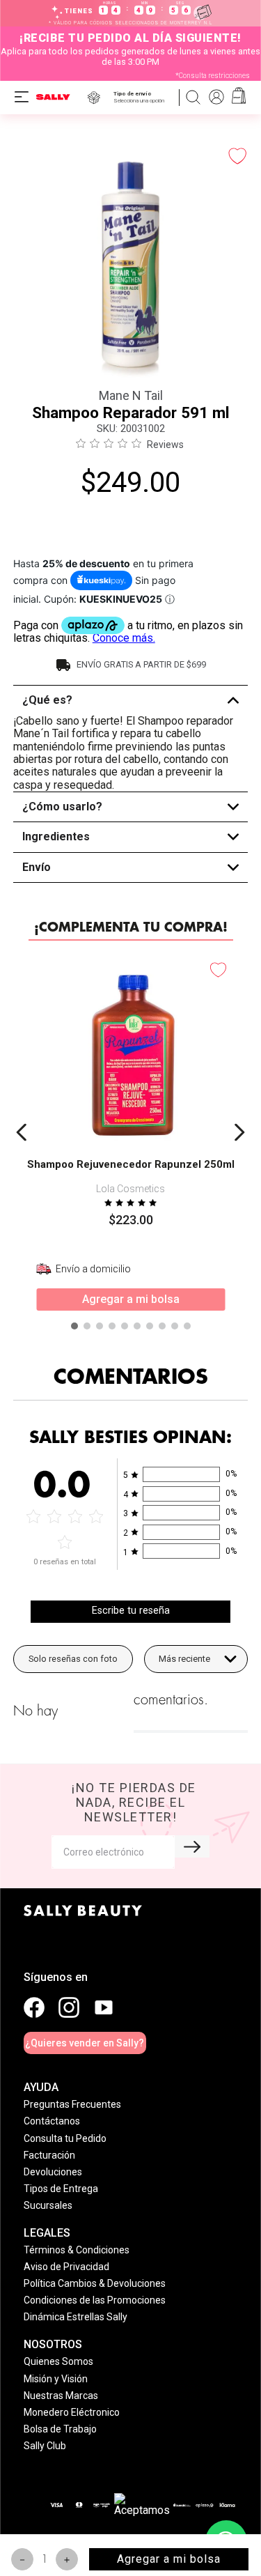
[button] (142, 97)
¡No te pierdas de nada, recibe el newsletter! (134, 1802)
